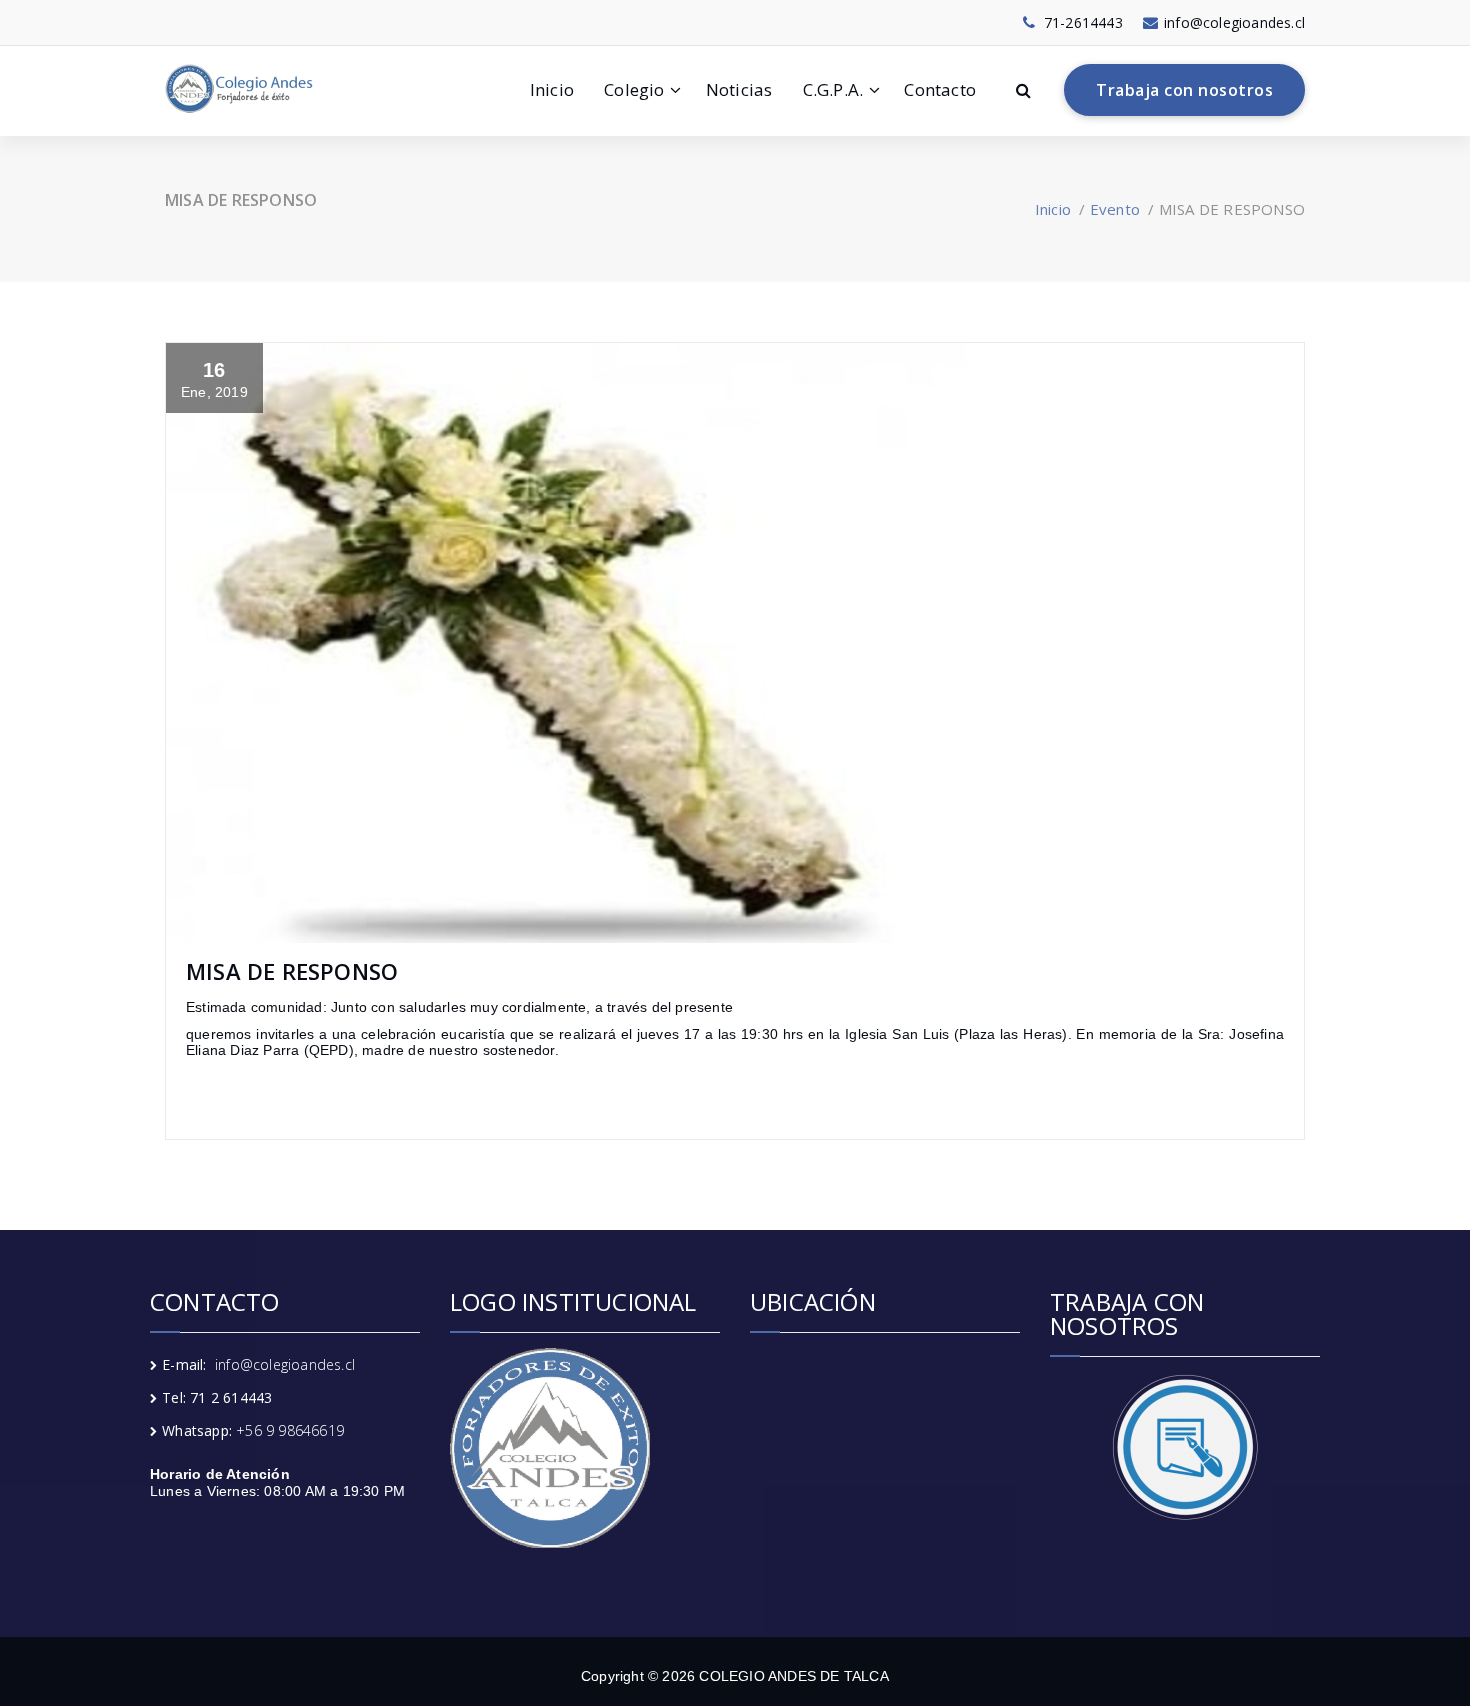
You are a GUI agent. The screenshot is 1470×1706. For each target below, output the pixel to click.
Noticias (739, 89)
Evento (1115, 209)
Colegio (634, 89)
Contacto (940, 89)
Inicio (552, 89)
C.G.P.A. (833, 89)
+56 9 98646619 (290, 1430)
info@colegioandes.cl (285, 1364)
